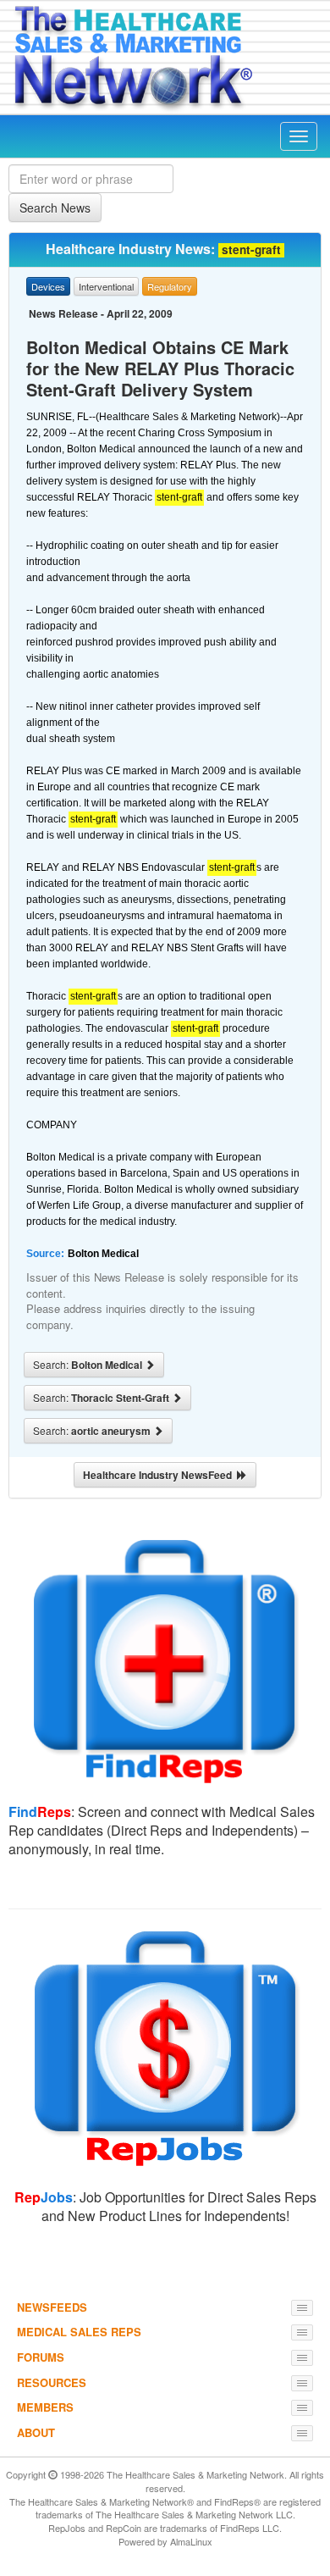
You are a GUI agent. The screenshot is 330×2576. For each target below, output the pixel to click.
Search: (89, 1365)
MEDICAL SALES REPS (79, 2332)
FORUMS (41, 2357)
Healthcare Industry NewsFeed (160, 1475)
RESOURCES (52, 2382)
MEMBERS (45, 2407)
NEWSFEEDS (52, 2307)
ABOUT (36, 2432)
